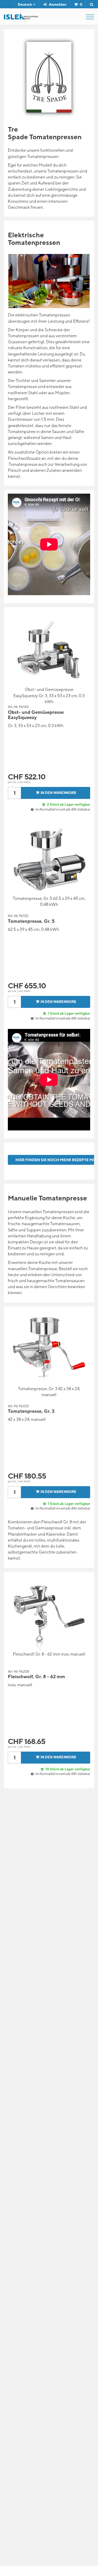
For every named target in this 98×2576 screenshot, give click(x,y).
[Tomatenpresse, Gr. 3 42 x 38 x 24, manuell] (49, 1349)
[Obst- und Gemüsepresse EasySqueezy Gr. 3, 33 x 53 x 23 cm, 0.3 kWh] (49, 650)
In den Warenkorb (58, 793)
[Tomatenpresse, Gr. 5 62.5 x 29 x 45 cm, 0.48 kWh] (49, 859)
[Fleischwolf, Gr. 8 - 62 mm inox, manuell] (49, 1615)
